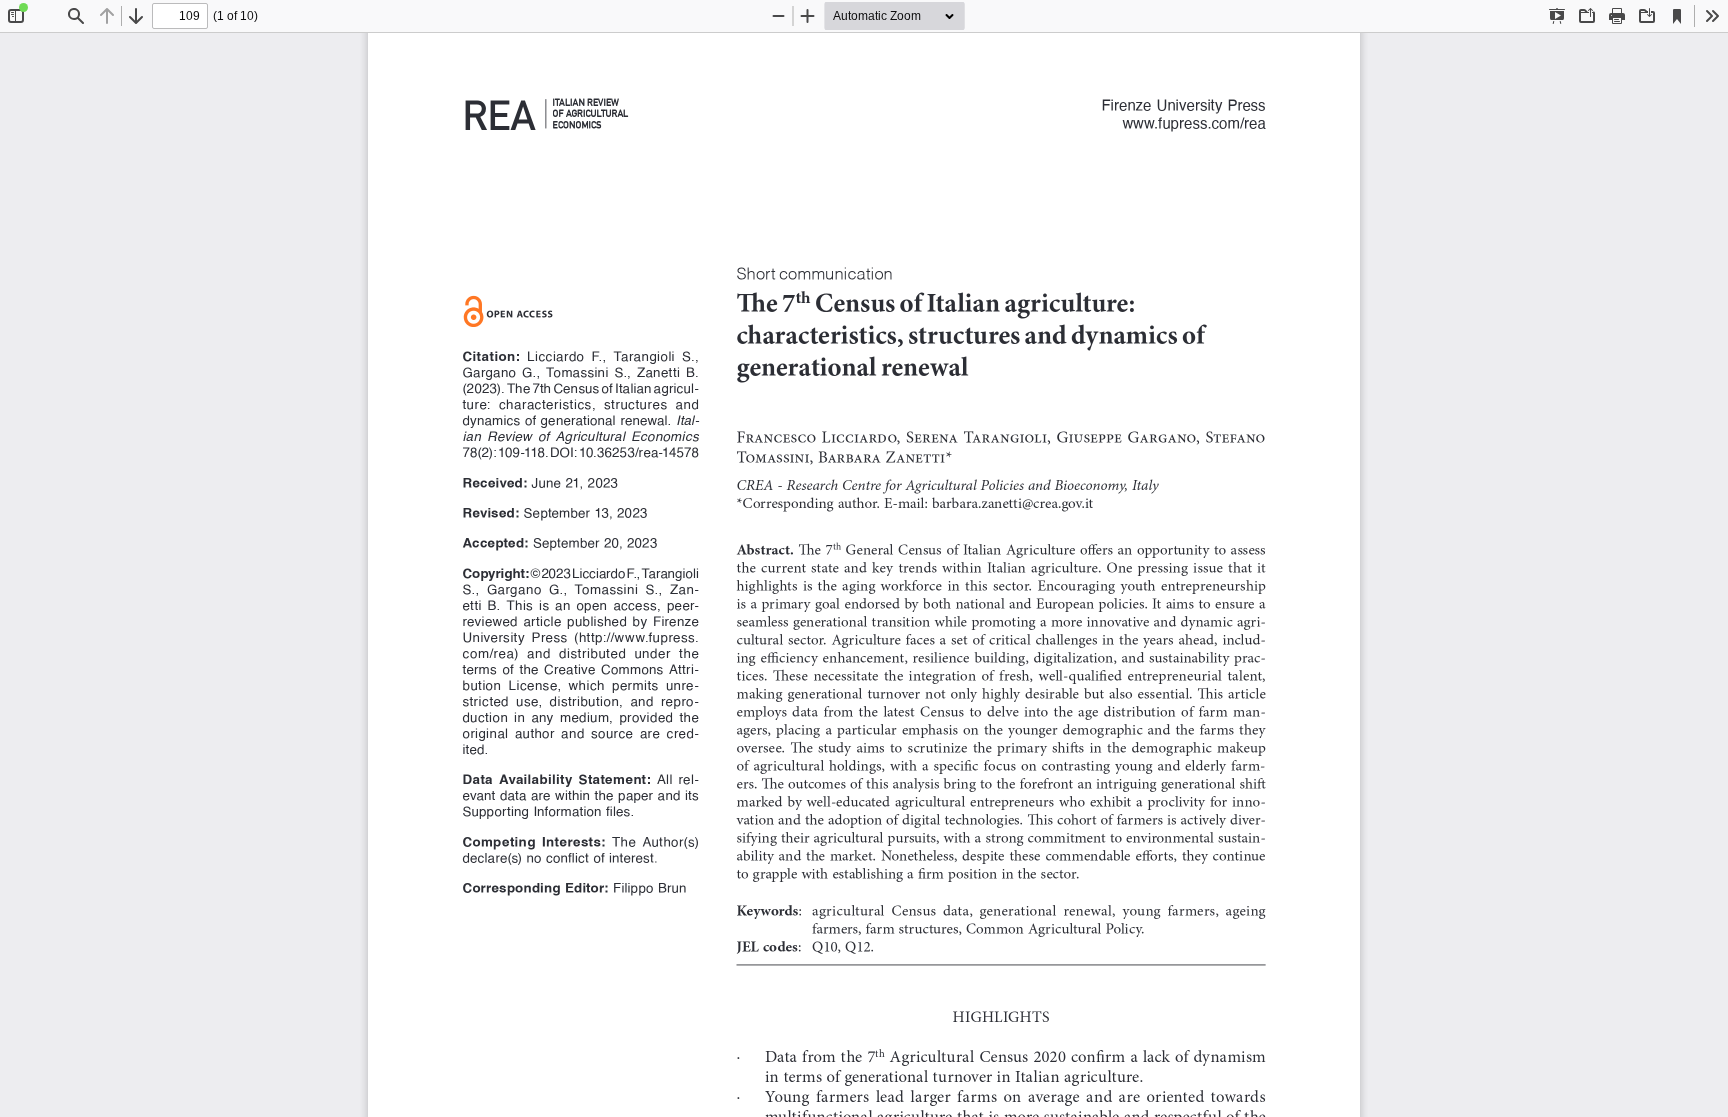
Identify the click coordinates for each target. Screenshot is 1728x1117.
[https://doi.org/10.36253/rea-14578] (639, 450)
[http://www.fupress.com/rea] (1193, 122)
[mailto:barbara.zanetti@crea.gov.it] (1012, 503)
